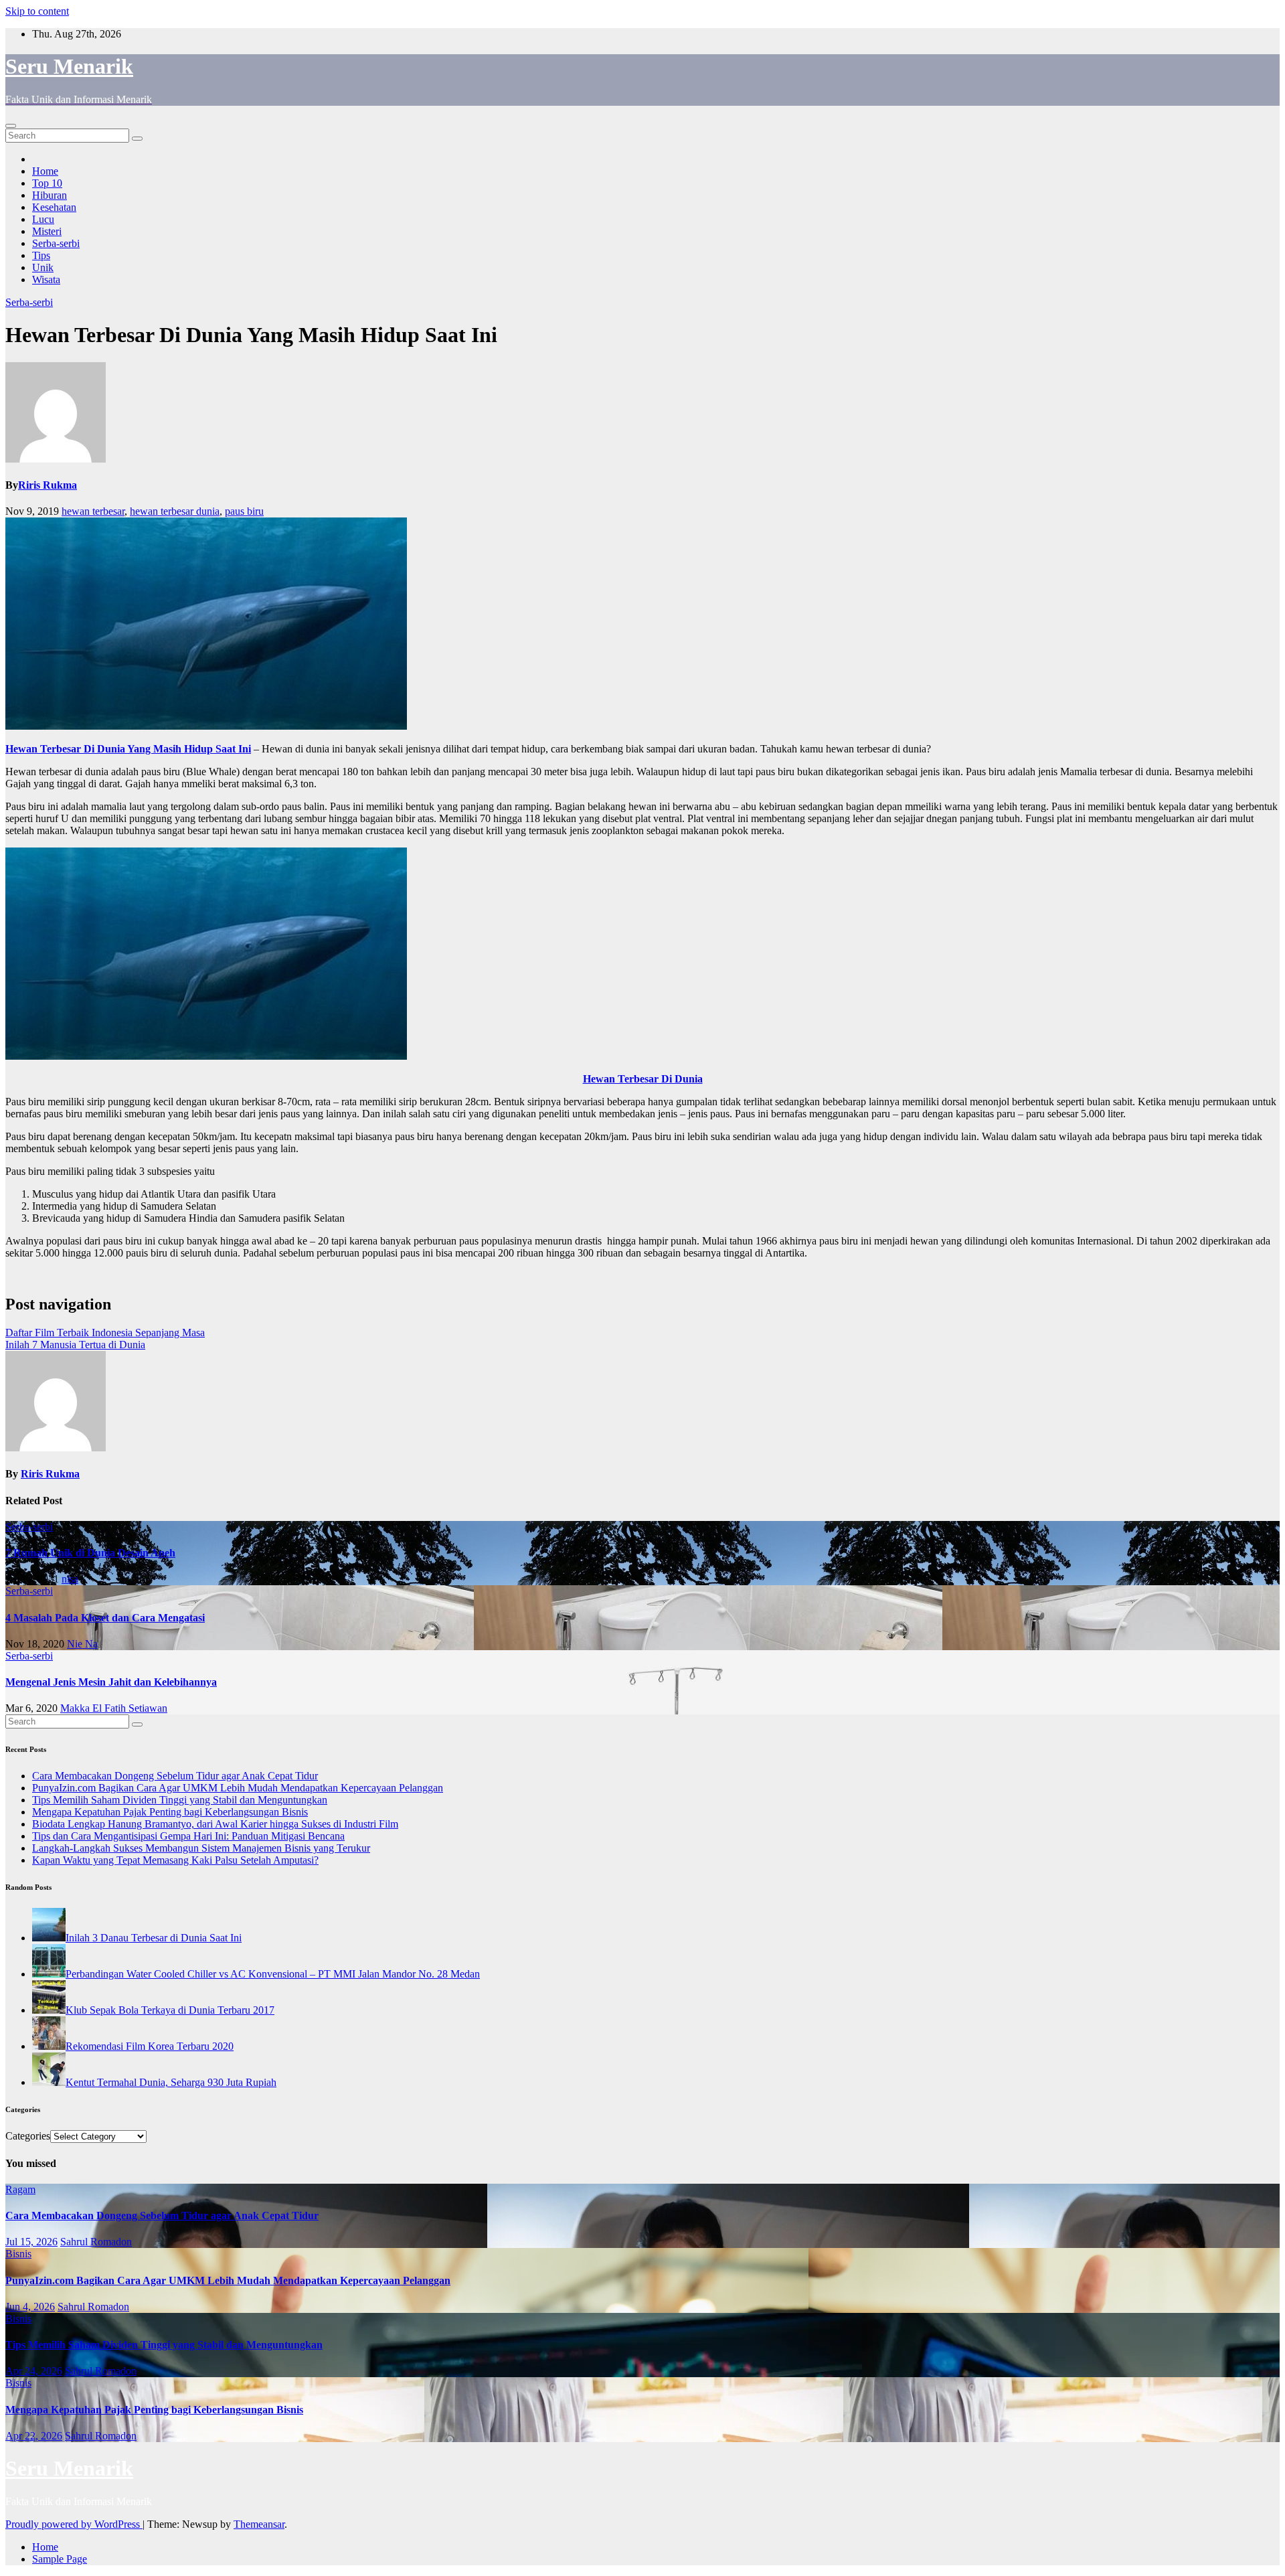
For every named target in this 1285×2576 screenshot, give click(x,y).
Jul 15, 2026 (31, 2242)
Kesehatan (54, 207)
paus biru (244, 511)
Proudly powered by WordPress (74, 2524)
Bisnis (18, 2254)
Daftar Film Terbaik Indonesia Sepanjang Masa (105, 1333)
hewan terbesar (93, 511)
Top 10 (47, 183)
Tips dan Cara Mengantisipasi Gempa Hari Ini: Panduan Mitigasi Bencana (188, 1836)
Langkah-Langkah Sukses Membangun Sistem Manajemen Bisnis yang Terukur (201, 1848)
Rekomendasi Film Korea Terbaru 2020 (150, 2046)
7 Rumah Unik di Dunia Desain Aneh (90, 1553)
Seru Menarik (69, 66)
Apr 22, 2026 (34, 2436)
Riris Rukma (48, 485)
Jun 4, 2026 (30, 2307)
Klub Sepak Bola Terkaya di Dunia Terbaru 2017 (170, 2010)
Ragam (20, 2189)
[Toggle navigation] (11, 126)
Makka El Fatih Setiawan (114, 1708)
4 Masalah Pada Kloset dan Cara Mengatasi (105, 1618)
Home (45, 171)
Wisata (46, 279)
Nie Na (82, 1644)
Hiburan (50, 195)
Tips (41, 255)
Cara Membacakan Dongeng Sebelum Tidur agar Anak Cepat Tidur (175, 1776)
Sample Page (60, 2559)
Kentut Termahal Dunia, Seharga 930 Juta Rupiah (171, 2082)
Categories (28, 2136)
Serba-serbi (56, 243)
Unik (43, 267)
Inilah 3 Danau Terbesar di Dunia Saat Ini (154, 1938)
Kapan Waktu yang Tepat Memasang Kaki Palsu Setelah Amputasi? (175, 1860)
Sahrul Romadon (96, 2242)
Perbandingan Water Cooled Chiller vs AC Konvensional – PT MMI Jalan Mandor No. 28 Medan (273, 1974)
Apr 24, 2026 (34, 2371)
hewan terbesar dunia (175, 511)
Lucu (43, 219)
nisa (70, 1579)
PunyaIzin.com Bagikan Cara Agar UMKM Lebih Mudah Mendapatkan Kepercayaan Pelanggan (238, 1788)
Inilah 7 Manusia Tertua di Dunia (75, 1345)
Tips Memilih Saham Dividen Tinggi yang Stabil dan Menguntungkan (180, 1800)
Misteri (47, 231)
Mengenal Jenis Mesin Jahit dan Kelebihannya (111, 1682)
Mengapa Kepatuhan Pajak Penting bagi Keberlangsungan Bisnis (170, 1812)
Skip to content (37, 11)
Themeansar (259, 2524)
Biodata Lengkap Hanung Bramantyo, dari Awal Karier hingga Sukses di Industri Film (215, 1824)
